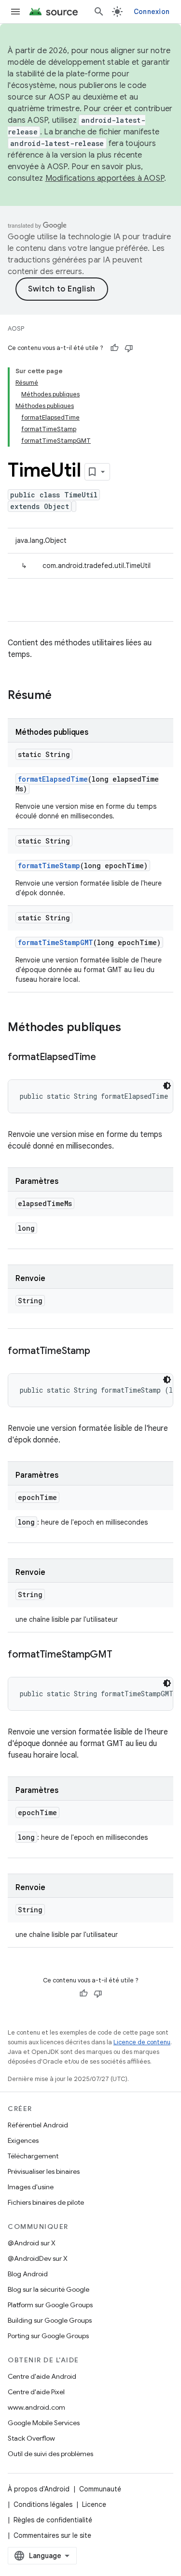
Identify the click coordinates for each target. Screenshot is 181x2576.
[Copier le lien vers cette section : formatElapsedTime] (106, 1058)
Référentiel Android (38, 2125)
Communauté (100, 2489)
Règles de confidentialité (53, 2520)
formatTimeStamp (49, 866)
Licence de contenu (142, 2042)
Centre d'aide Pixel (36, 2392)
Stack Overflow (31, 2438)
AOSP (16, 328)
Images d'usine (31, 2187)
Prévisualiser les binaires (44, 2171)
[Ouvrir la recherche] (99, 12)
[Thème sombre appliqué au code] (167, 1086)
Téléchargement (33, 2156)
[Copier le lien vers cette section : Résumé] (61, 696)
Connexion (152, 12)
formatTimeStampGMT (56, 942)
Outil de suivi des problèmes (50, 2454)
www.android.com (36, 2407)
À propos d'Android (39, 2489)
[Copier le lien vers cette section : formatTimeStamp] (99, 1352)
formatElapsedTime (53, 779)
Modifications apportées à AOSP (105, 178)
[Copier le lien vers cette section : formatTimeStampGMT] (122, 1655)
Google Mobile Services (44, 2423)
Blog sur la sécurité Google (49, 2289)
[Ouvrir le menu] (15, 12)
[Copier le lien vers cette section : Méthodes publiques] (131, 1028)
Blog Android (28, 2274)
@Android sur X (32, 2243)
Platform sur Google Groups (50, 2305)
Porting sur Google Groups (48, 2336)
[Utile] (114, 348)
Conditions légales (43, 2504)
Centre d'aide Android (42, 2376)
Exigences (23, 2140)
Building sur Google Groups (50, 2320)
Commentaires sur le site (52, 2535)
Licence (94, 2504)
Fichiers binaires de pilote (46, 2202)
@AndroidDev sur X (38, 2258)
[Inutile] (129, 348)
